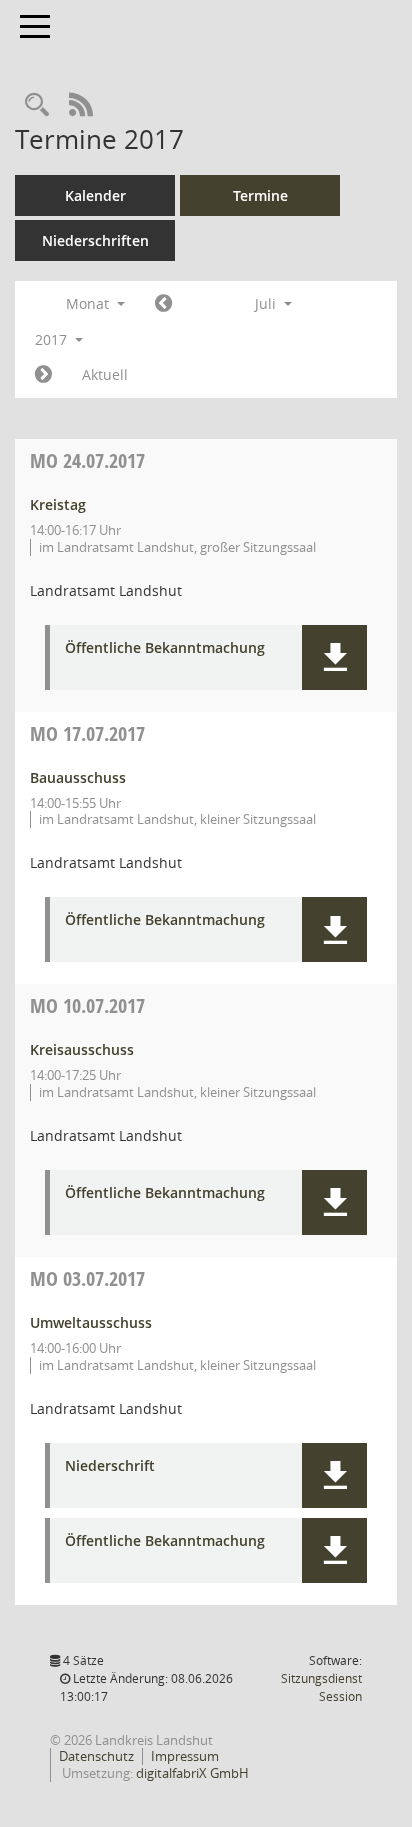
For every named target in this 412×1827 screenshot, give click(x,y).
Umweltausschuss (91, 1322)
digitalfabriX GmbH (192, 1773)
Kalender (95, 195)
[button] (334, 657)
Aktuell (105, 374)
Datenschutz (96, 1756)
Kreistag (58, 504)
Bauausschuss (78, 777)
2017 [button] (53, 339)
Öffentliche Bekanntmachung (165, 648)
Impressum (185, 1756)
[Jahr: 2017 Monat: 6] (163, 304)
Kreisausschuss (82, 1049)
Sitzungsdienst (321, 1687)
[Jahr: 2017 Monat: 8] (43, 375)
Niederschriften (95, 240)
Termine (260, 195)
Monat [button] (89, 303)
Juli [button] (267, 303)
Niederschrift (110, 1466)
